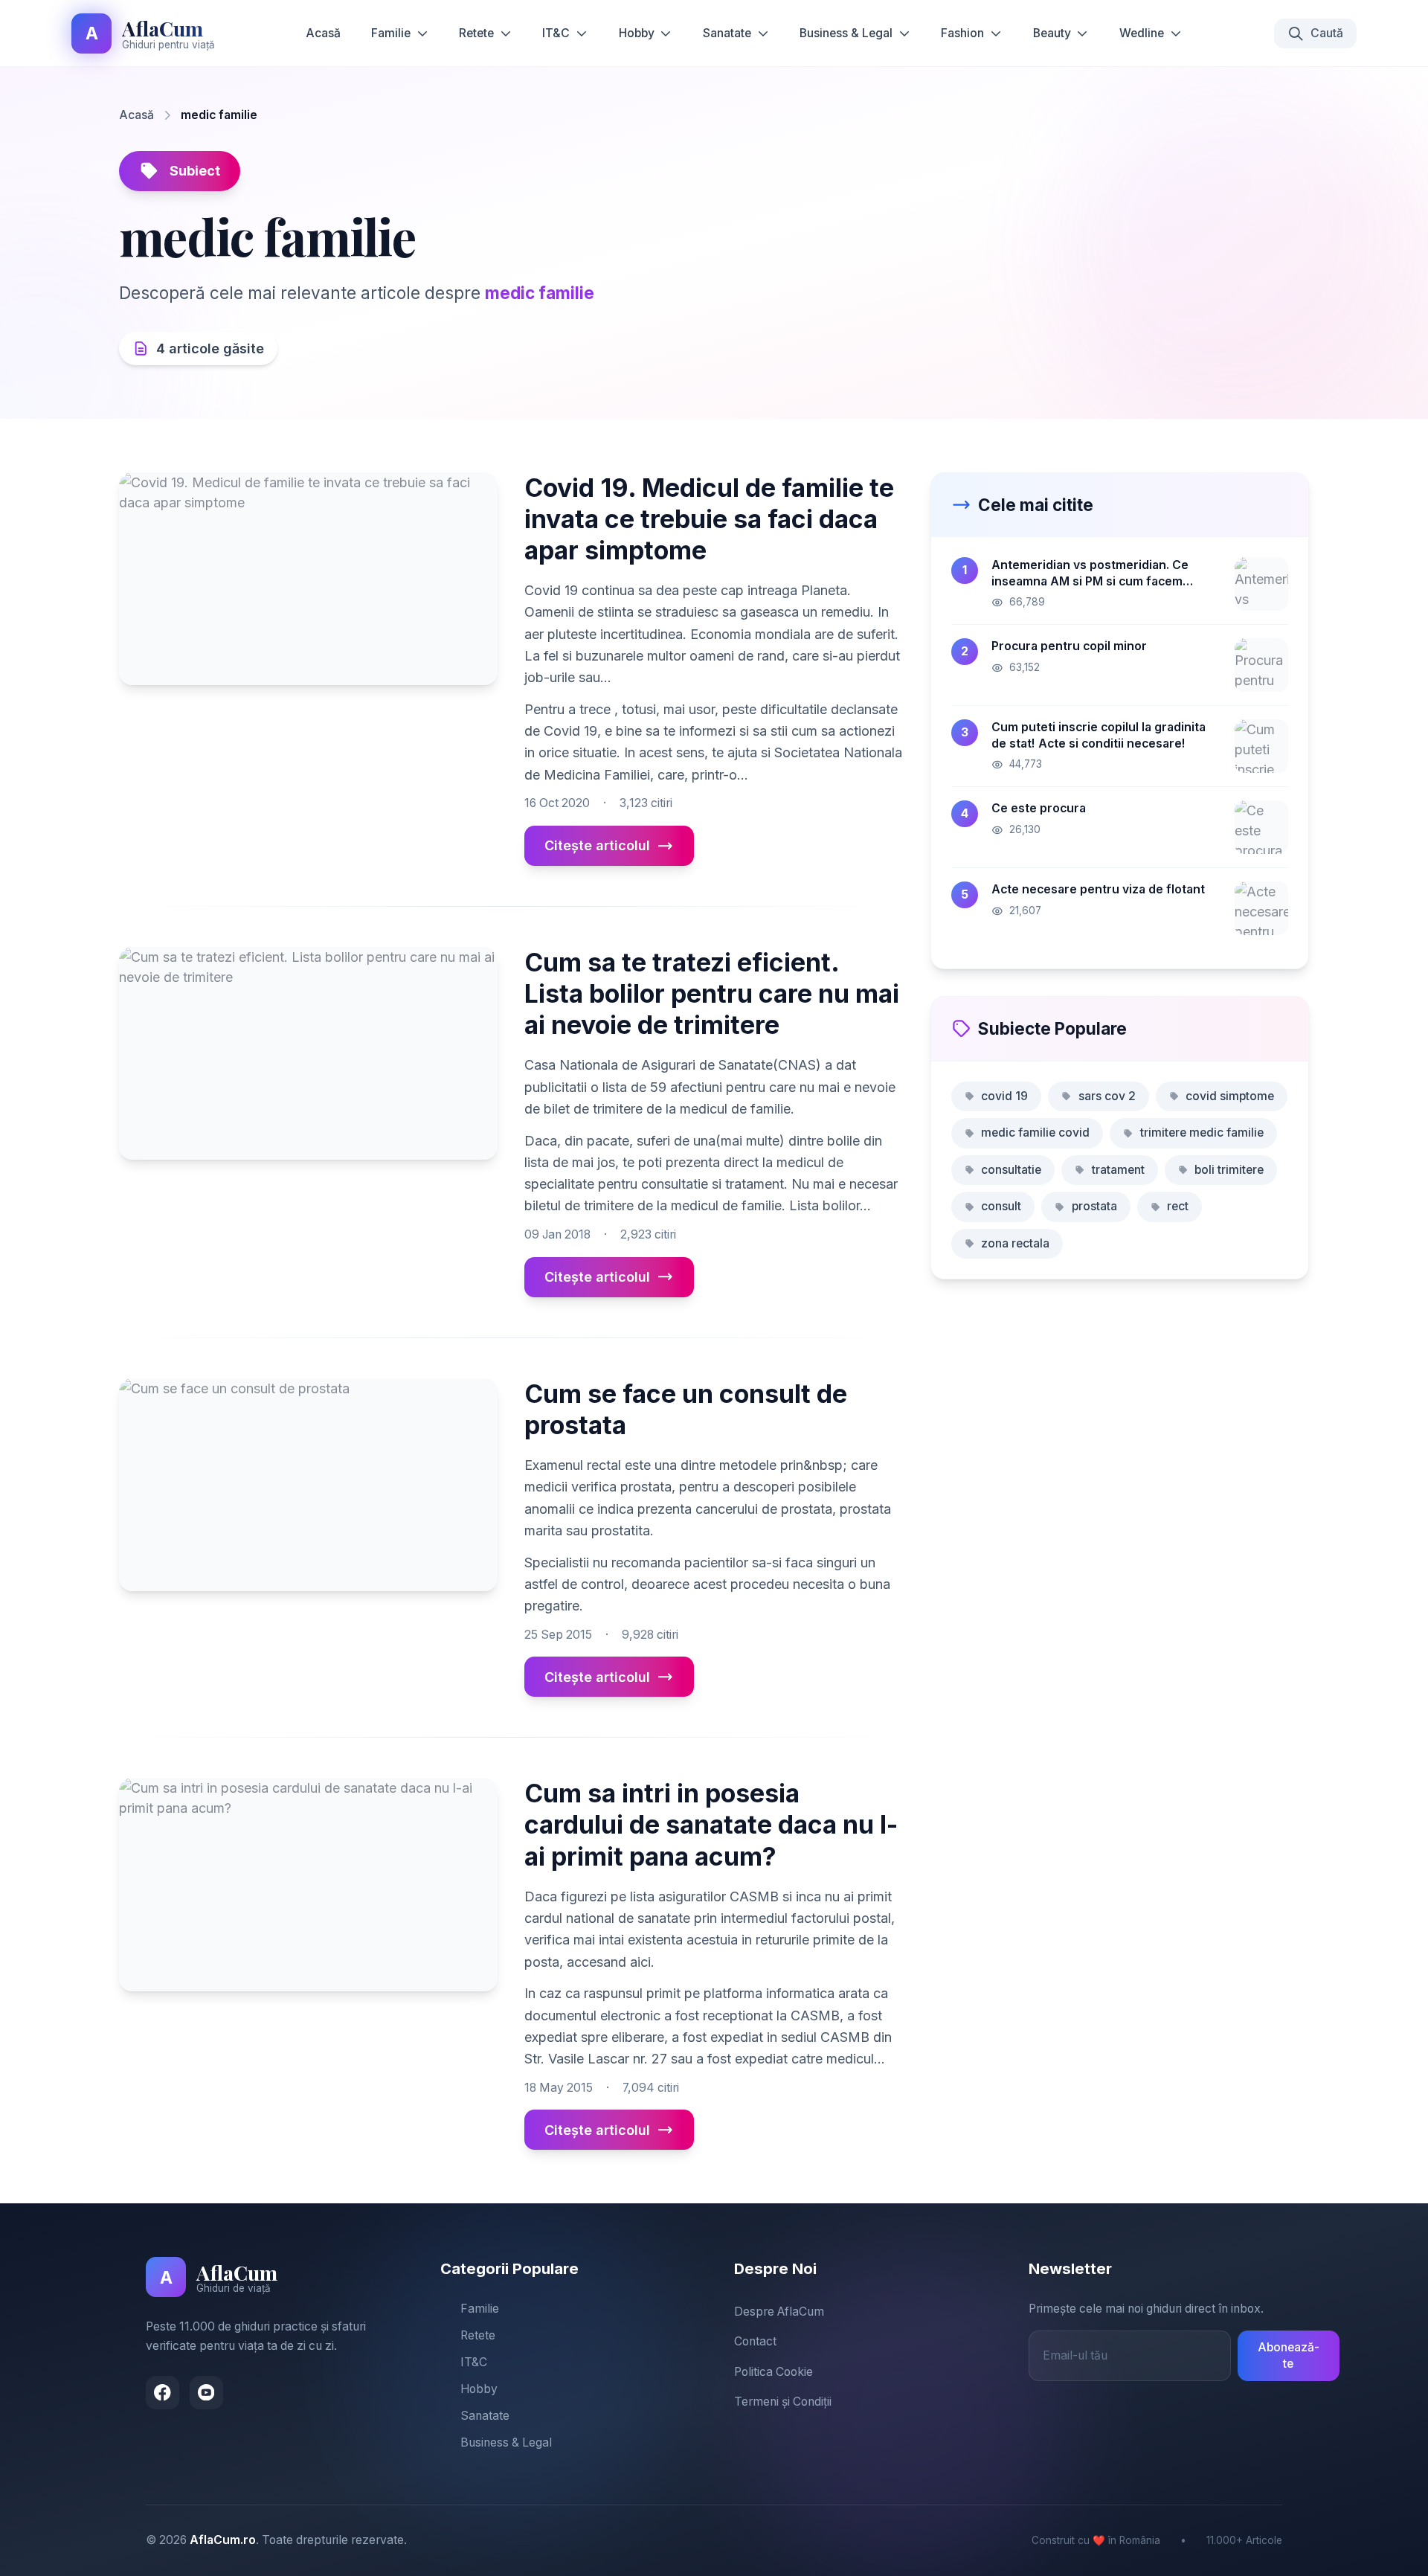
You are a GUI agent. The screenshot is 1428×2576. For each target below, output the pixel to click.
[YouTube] (206, 2393)
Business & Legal (846, 33)
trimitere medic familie (1202, 1133)
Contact (755, 2341)
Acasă (323, 33)
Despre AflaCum (779, 2312)
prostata (1094, 1206)
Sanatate (727, 33)
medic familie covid (1035, 1133)
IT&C (556, 33)
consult (1001, 1206)
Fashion (962, 33)
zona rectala (1015, 1243)
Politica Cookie (773, 2372)
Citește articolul (597, 845)
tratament (1118, 1170)
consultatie (1011, 1170)
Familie (391, 33)
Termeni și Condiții (783, 2402)
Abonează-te (1289, 2356)
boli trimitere (1229, 1170)
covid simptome (1230, 1096)
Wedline (1142, 33)
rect (1178, 1206)
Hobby (637, 33)
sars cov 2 (1107, 1096)
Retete (476, 33)
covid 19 (1004, 1096)
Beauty (1052, 33)
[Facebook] (163, 2393)
